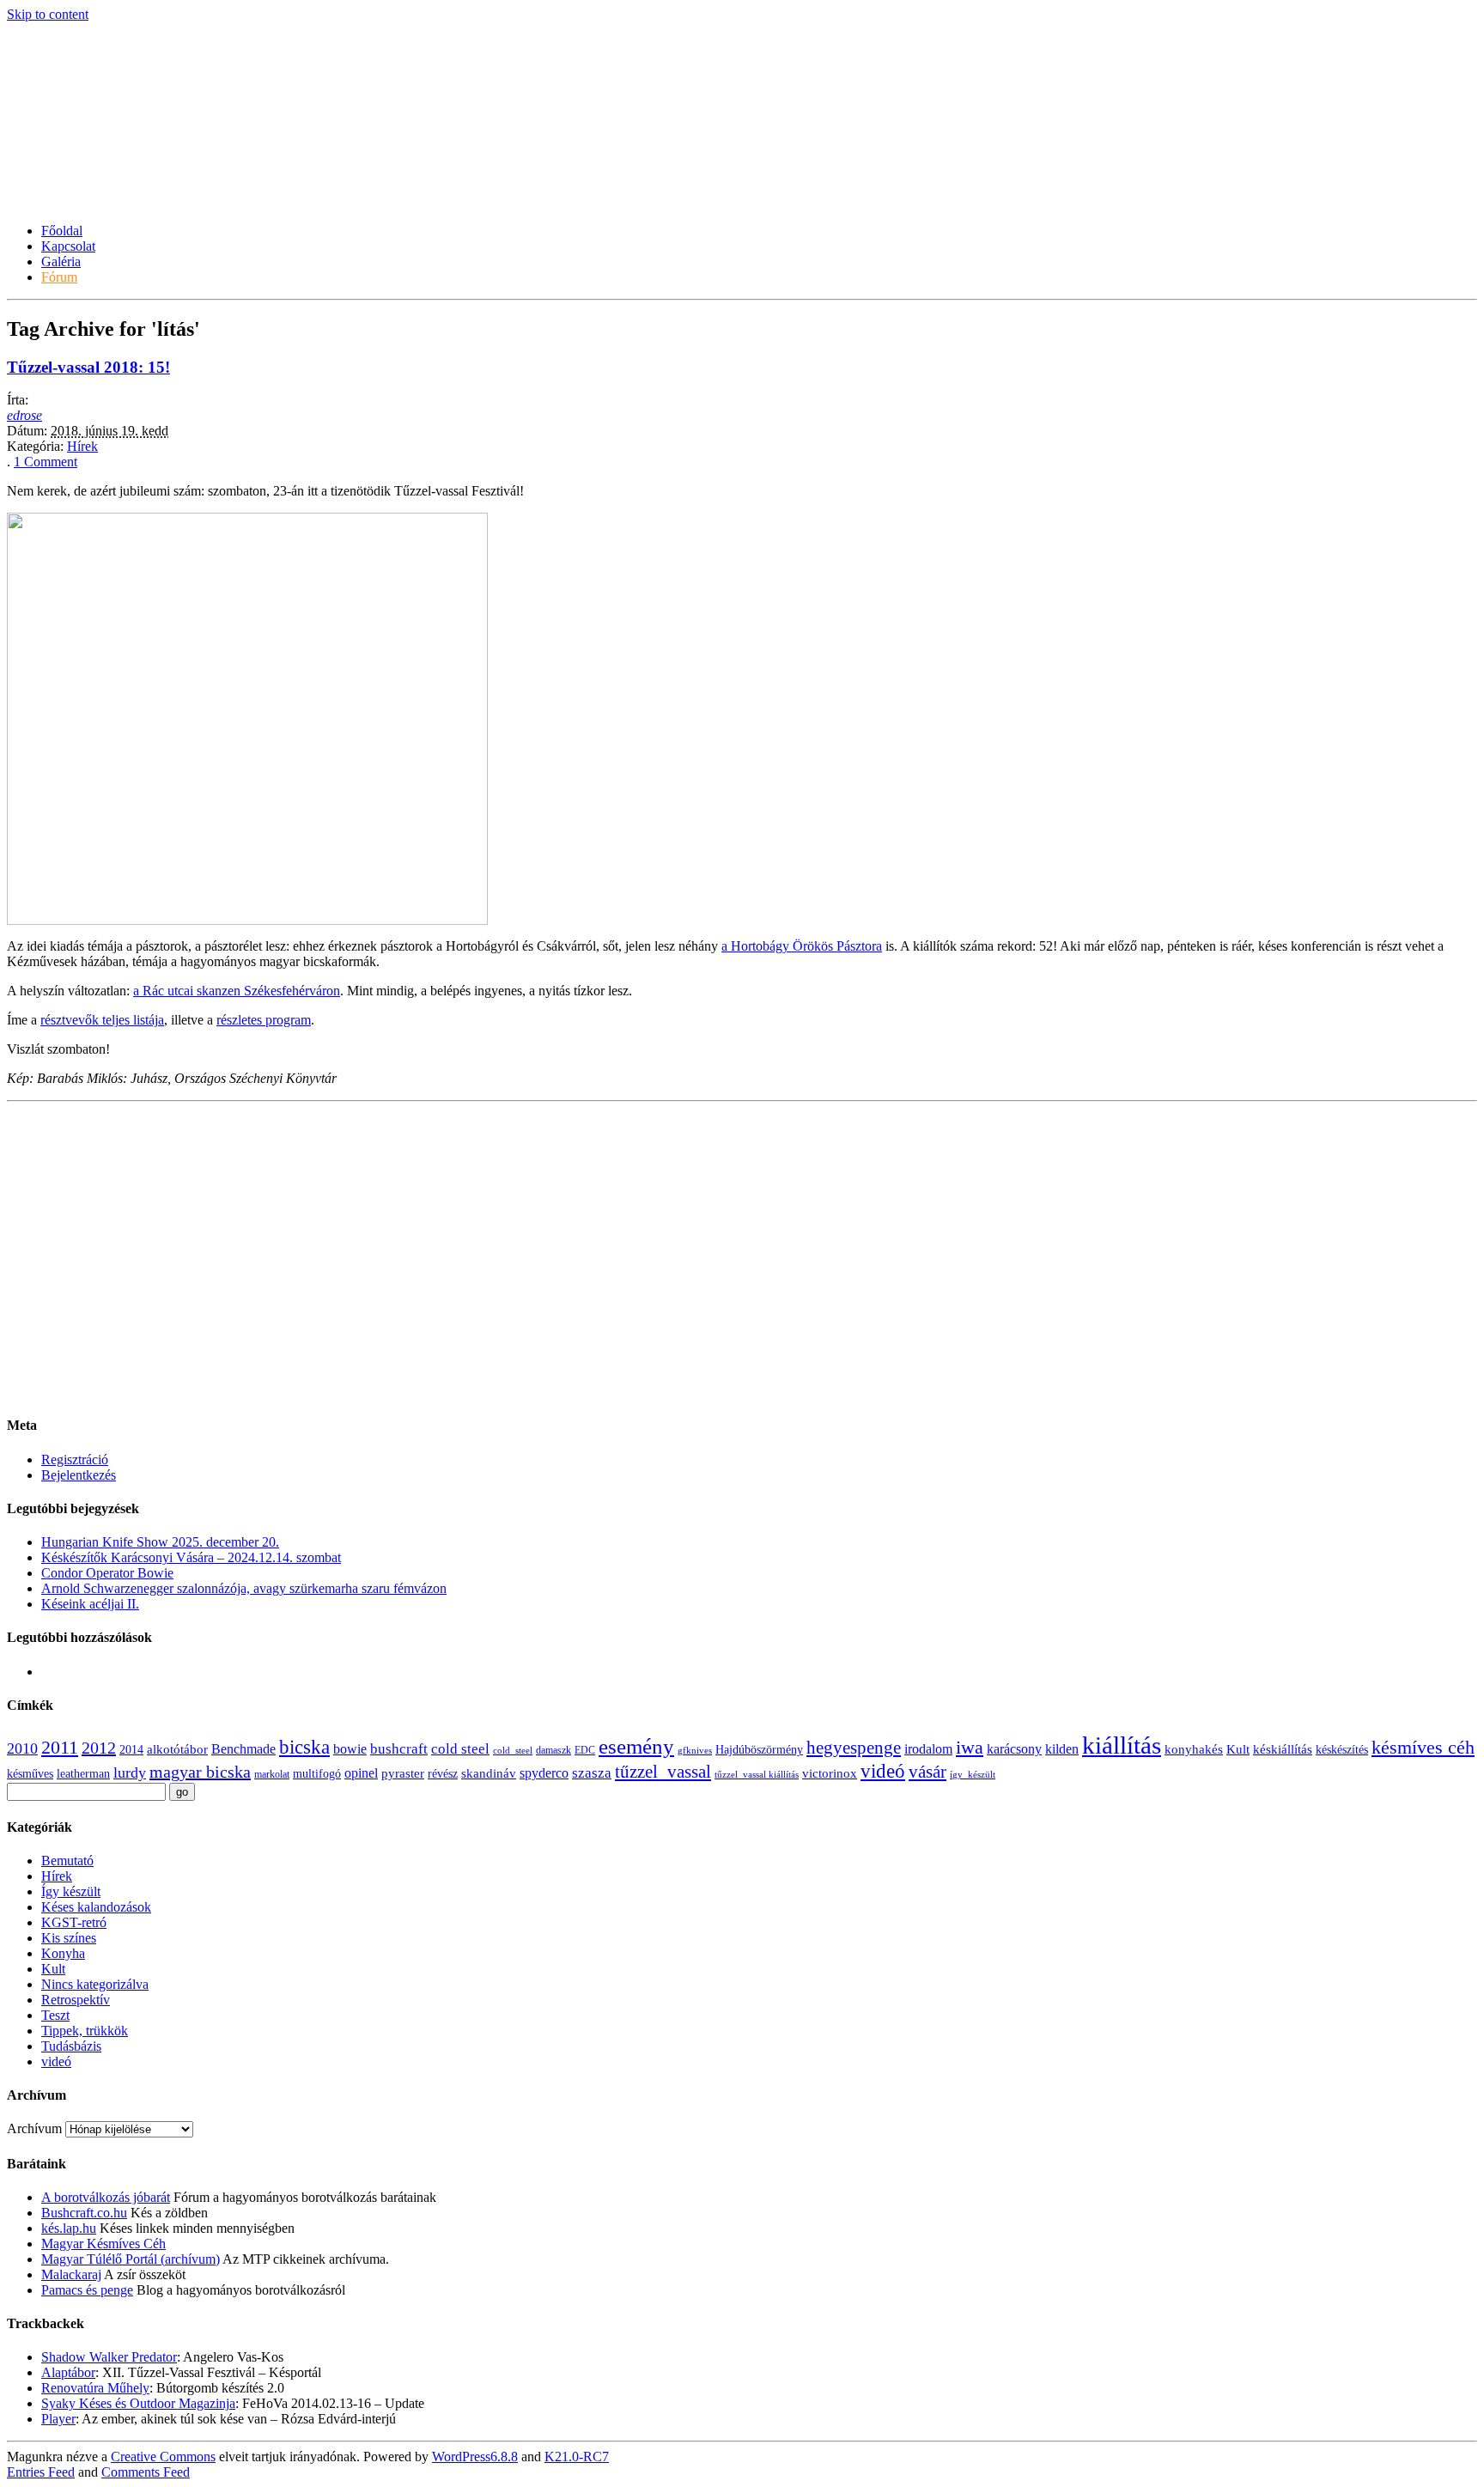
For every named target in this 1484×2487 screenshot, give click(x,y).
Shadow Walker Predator (109, 2357)
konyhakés (1194, 1749)
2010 (22, 1748)
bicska (304, 1747)
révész (443, 1774)
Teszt (55, 2015)
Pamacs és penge (87, 2290)
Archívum (34, 2128)
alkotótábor (177, 1749)
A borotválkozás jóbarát (106, 2197)
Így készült (71, 1891)
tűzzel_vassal (663, 1772)
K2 (577, 2457)
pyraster (403, 1773)
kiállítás (1122, 1745)
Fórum (59, 277)
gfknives (695, 1751)
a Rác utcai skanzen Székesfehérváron (237, 991)
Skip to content (48, 14)
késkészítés (1342, 1750)
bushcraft (399, 1749)
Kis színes (69, 1938)
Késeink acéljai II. (90, 1604)
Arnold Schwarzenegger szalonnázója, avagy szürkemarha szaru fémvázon (244, 1588)
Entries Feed (41, 2472)
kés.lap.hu (69, 2228)
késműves (30, 1774)
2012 (99, 1748)
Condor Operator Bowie (107, 1573)
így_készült (973, 1775)
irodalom (928, 1749)
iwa (970, 1748)
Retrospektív (76, 2000)
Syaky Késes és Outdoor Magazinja (138, 2403)
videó (883, 1771)
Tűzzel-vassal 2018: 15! (88, 367)
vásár (927, 1772)
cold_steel (513, 1751)
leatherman (83, 1774)
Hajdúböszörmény (759, 1750)
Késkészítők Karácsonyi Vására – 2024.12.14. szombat (191, 1557)
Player (58, 2419)
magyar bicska (200, 1772)
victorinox (830, 1773)
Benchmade (243, 1749)
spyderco (544, 1773)
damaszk (553, 1750)
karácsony (1014, 1749)
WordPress (475, 2457)
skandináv (489, 1773)
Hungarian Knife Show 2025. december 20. (160, 1542)
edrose (24, 415)
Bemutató (67, 1861)
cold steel (460, 1749)
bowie (350, 1749)
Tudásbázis (71, 2046)
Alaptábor (68, 2372)
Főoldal (62, 231)
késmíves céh (1423, 1747)
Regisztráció (75, 1459)
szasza (592, 1773)
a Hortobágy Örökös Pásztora (802, 946)
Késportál (65, 159)
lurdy (130, 1773)
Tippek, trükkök (85, 2031)
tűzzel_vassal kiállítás (757, 1775)
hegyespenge (854, 1748)
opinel (361, 1773)
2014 (131, 1750)
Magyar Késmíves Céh (103, 2244)
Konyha (63, 1953)
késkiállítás (1283, 1749)
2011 (60, 1748)
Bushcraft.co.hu (84, 2213)
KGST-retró (74, 1922)
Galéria (61, 261)
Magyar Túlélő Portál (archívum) (131, 2259)
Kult (1238, 1749)
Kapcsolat (68, 246)
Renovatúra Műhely (95, 2388)
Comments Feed (146, 2472)
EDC (585, 1750)
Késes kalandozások (96, 1907)
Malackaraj (71, 2274)
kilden (1062, 1749)
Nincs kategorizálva (95, 1984)
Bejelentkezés (79, 1475)
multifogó (317, 1774)
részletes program (264, 1020)
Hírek (82, 446)
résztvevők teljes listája (102, 1020)
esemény (636, 1746)
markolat (272, 1774)
